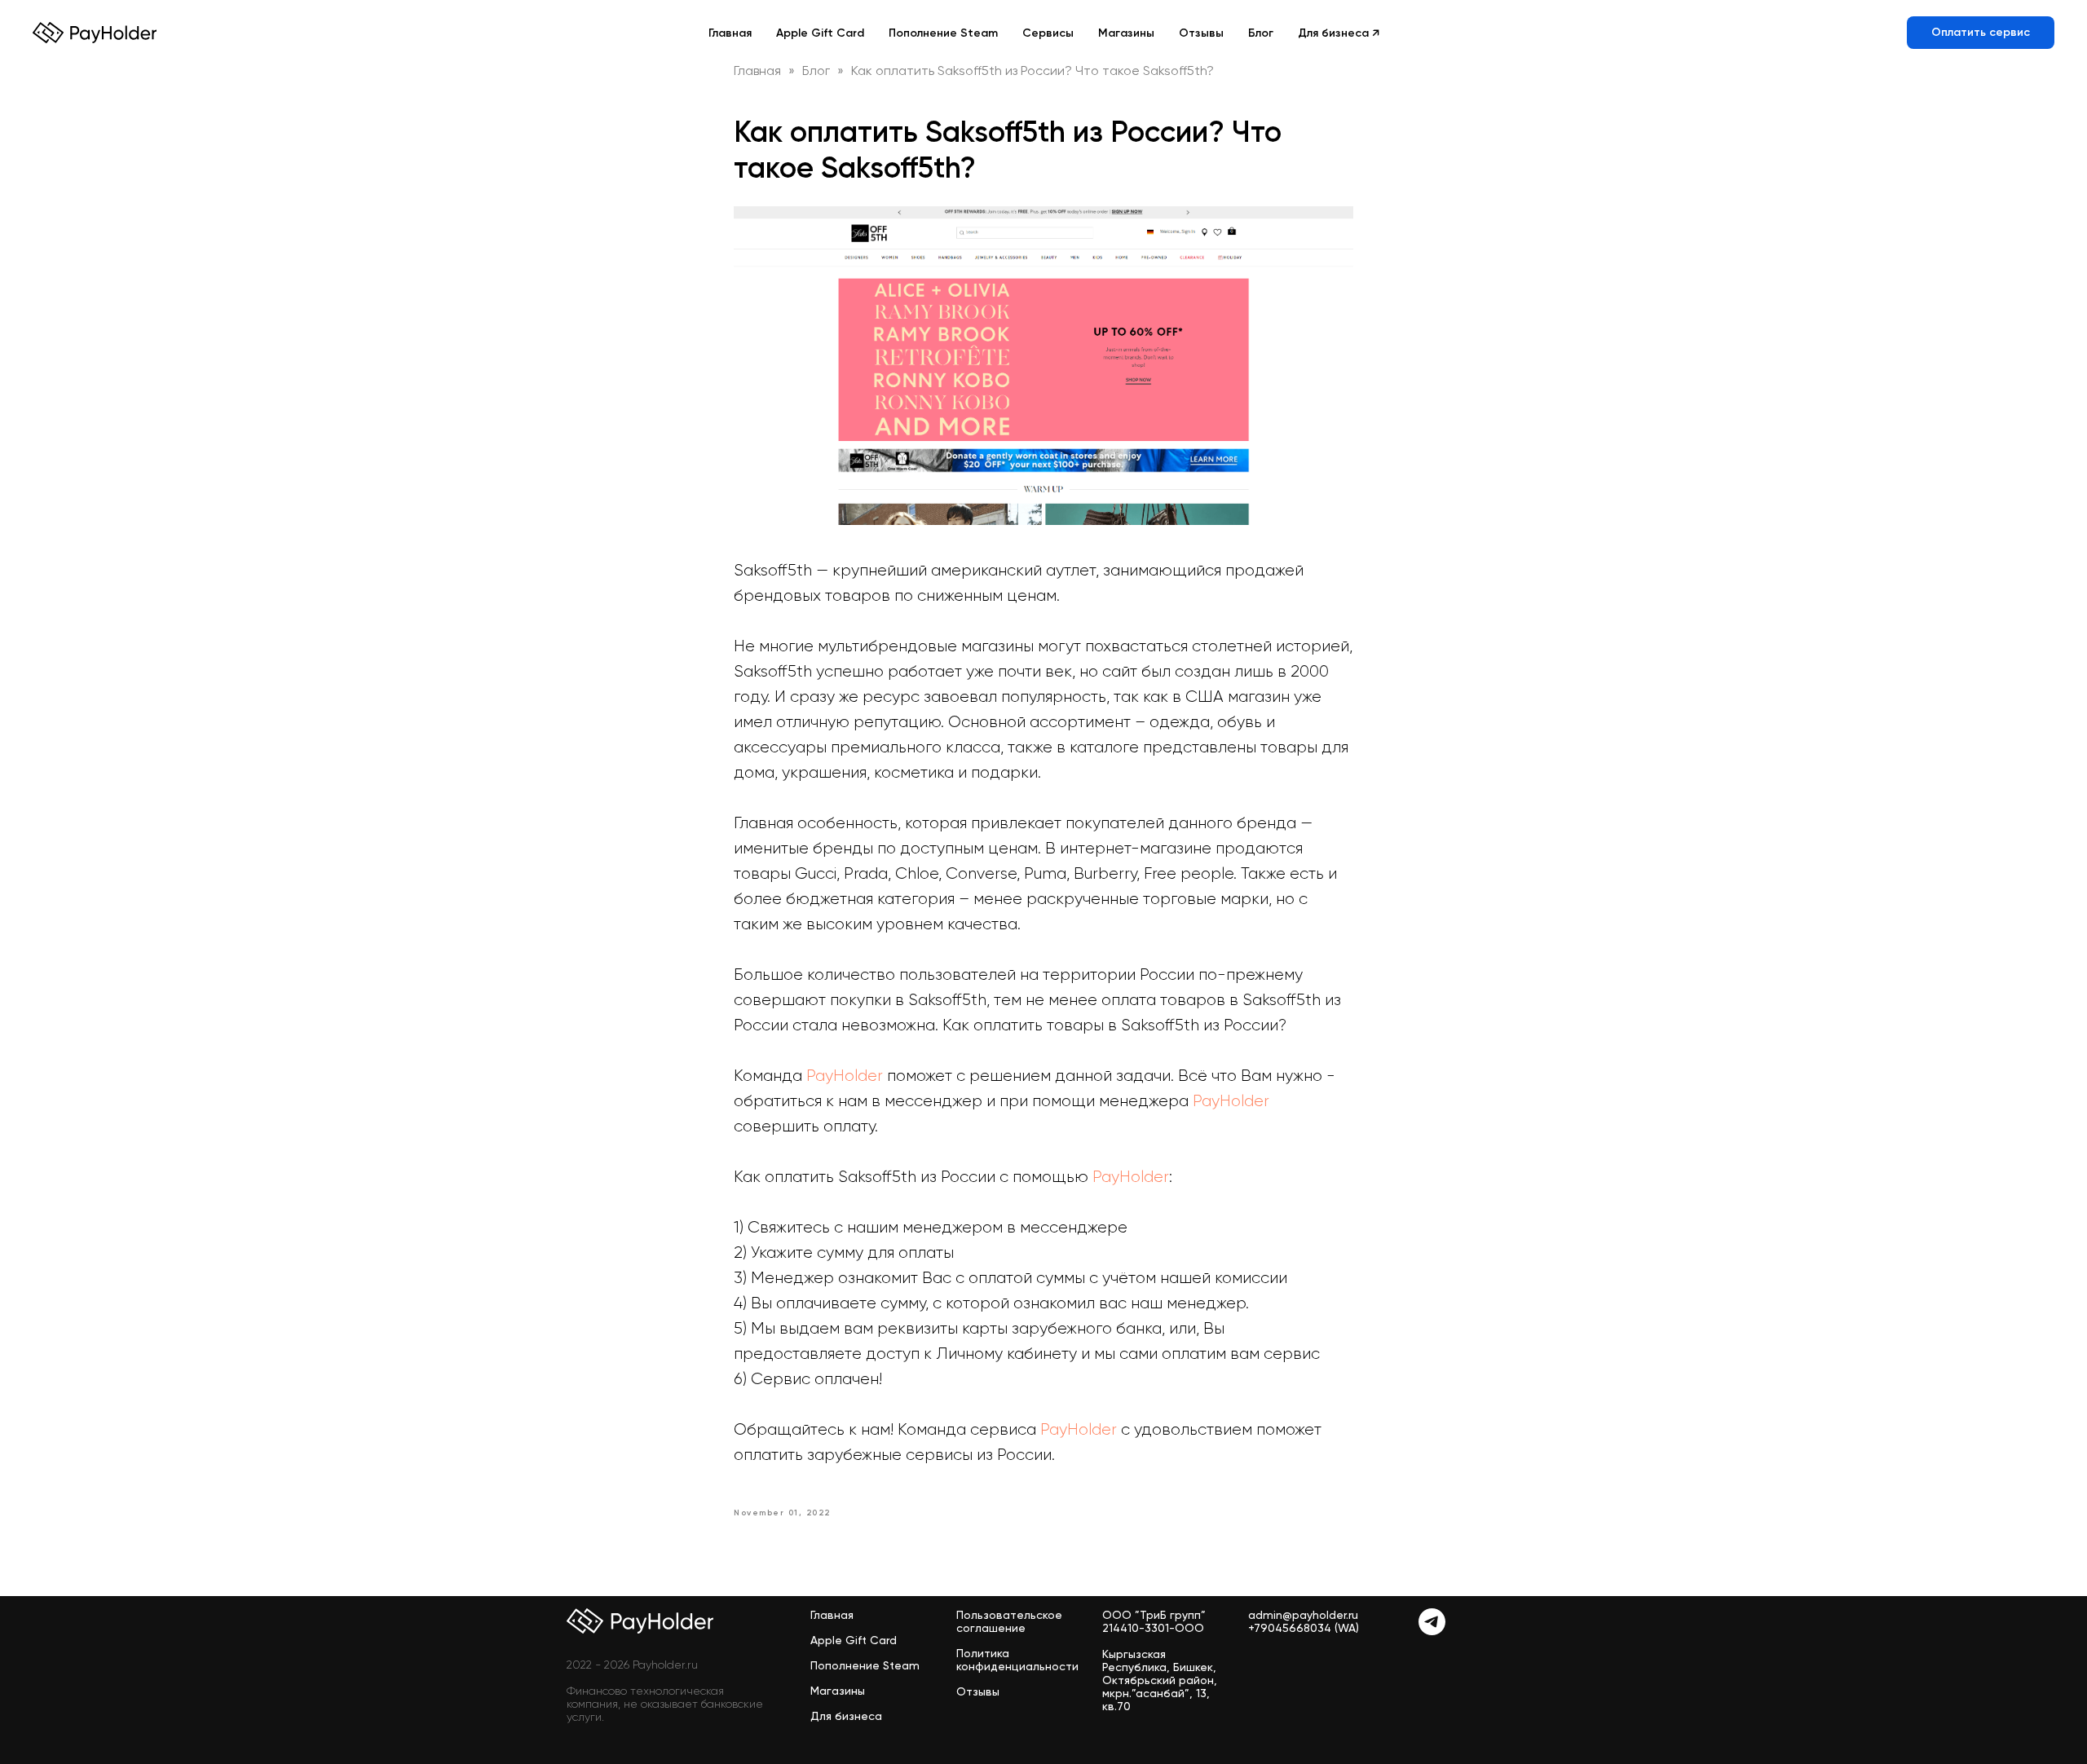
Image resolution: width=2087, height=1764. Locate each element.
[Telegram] (1432, 1631)
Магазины (1126, 33)
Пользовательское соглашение (1009, 1621)
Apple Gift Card (820, 33)
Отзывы (1201, 33)
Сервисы (1048, 33)
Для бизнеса (846, 1716)
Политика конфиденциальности (1017, 1660)
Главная (730, 33)
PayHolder (845, 1076)
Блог (1261, 33)
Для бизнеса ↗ (1339, 33)
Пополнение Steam (943, 33)
